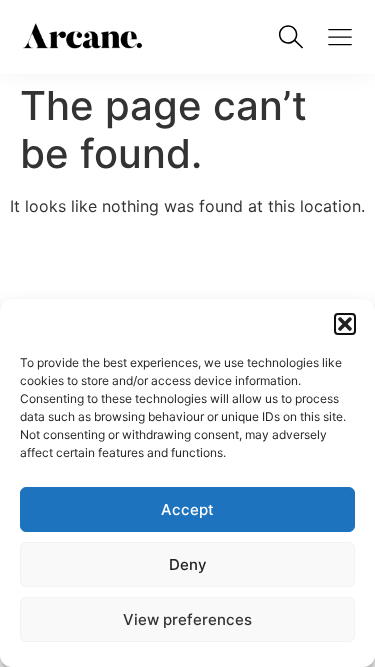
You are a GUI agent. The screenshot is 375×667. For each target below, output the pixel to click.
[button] (345, 324)
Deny (188, 564)
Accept (187, 509)
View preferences (187, 619)
